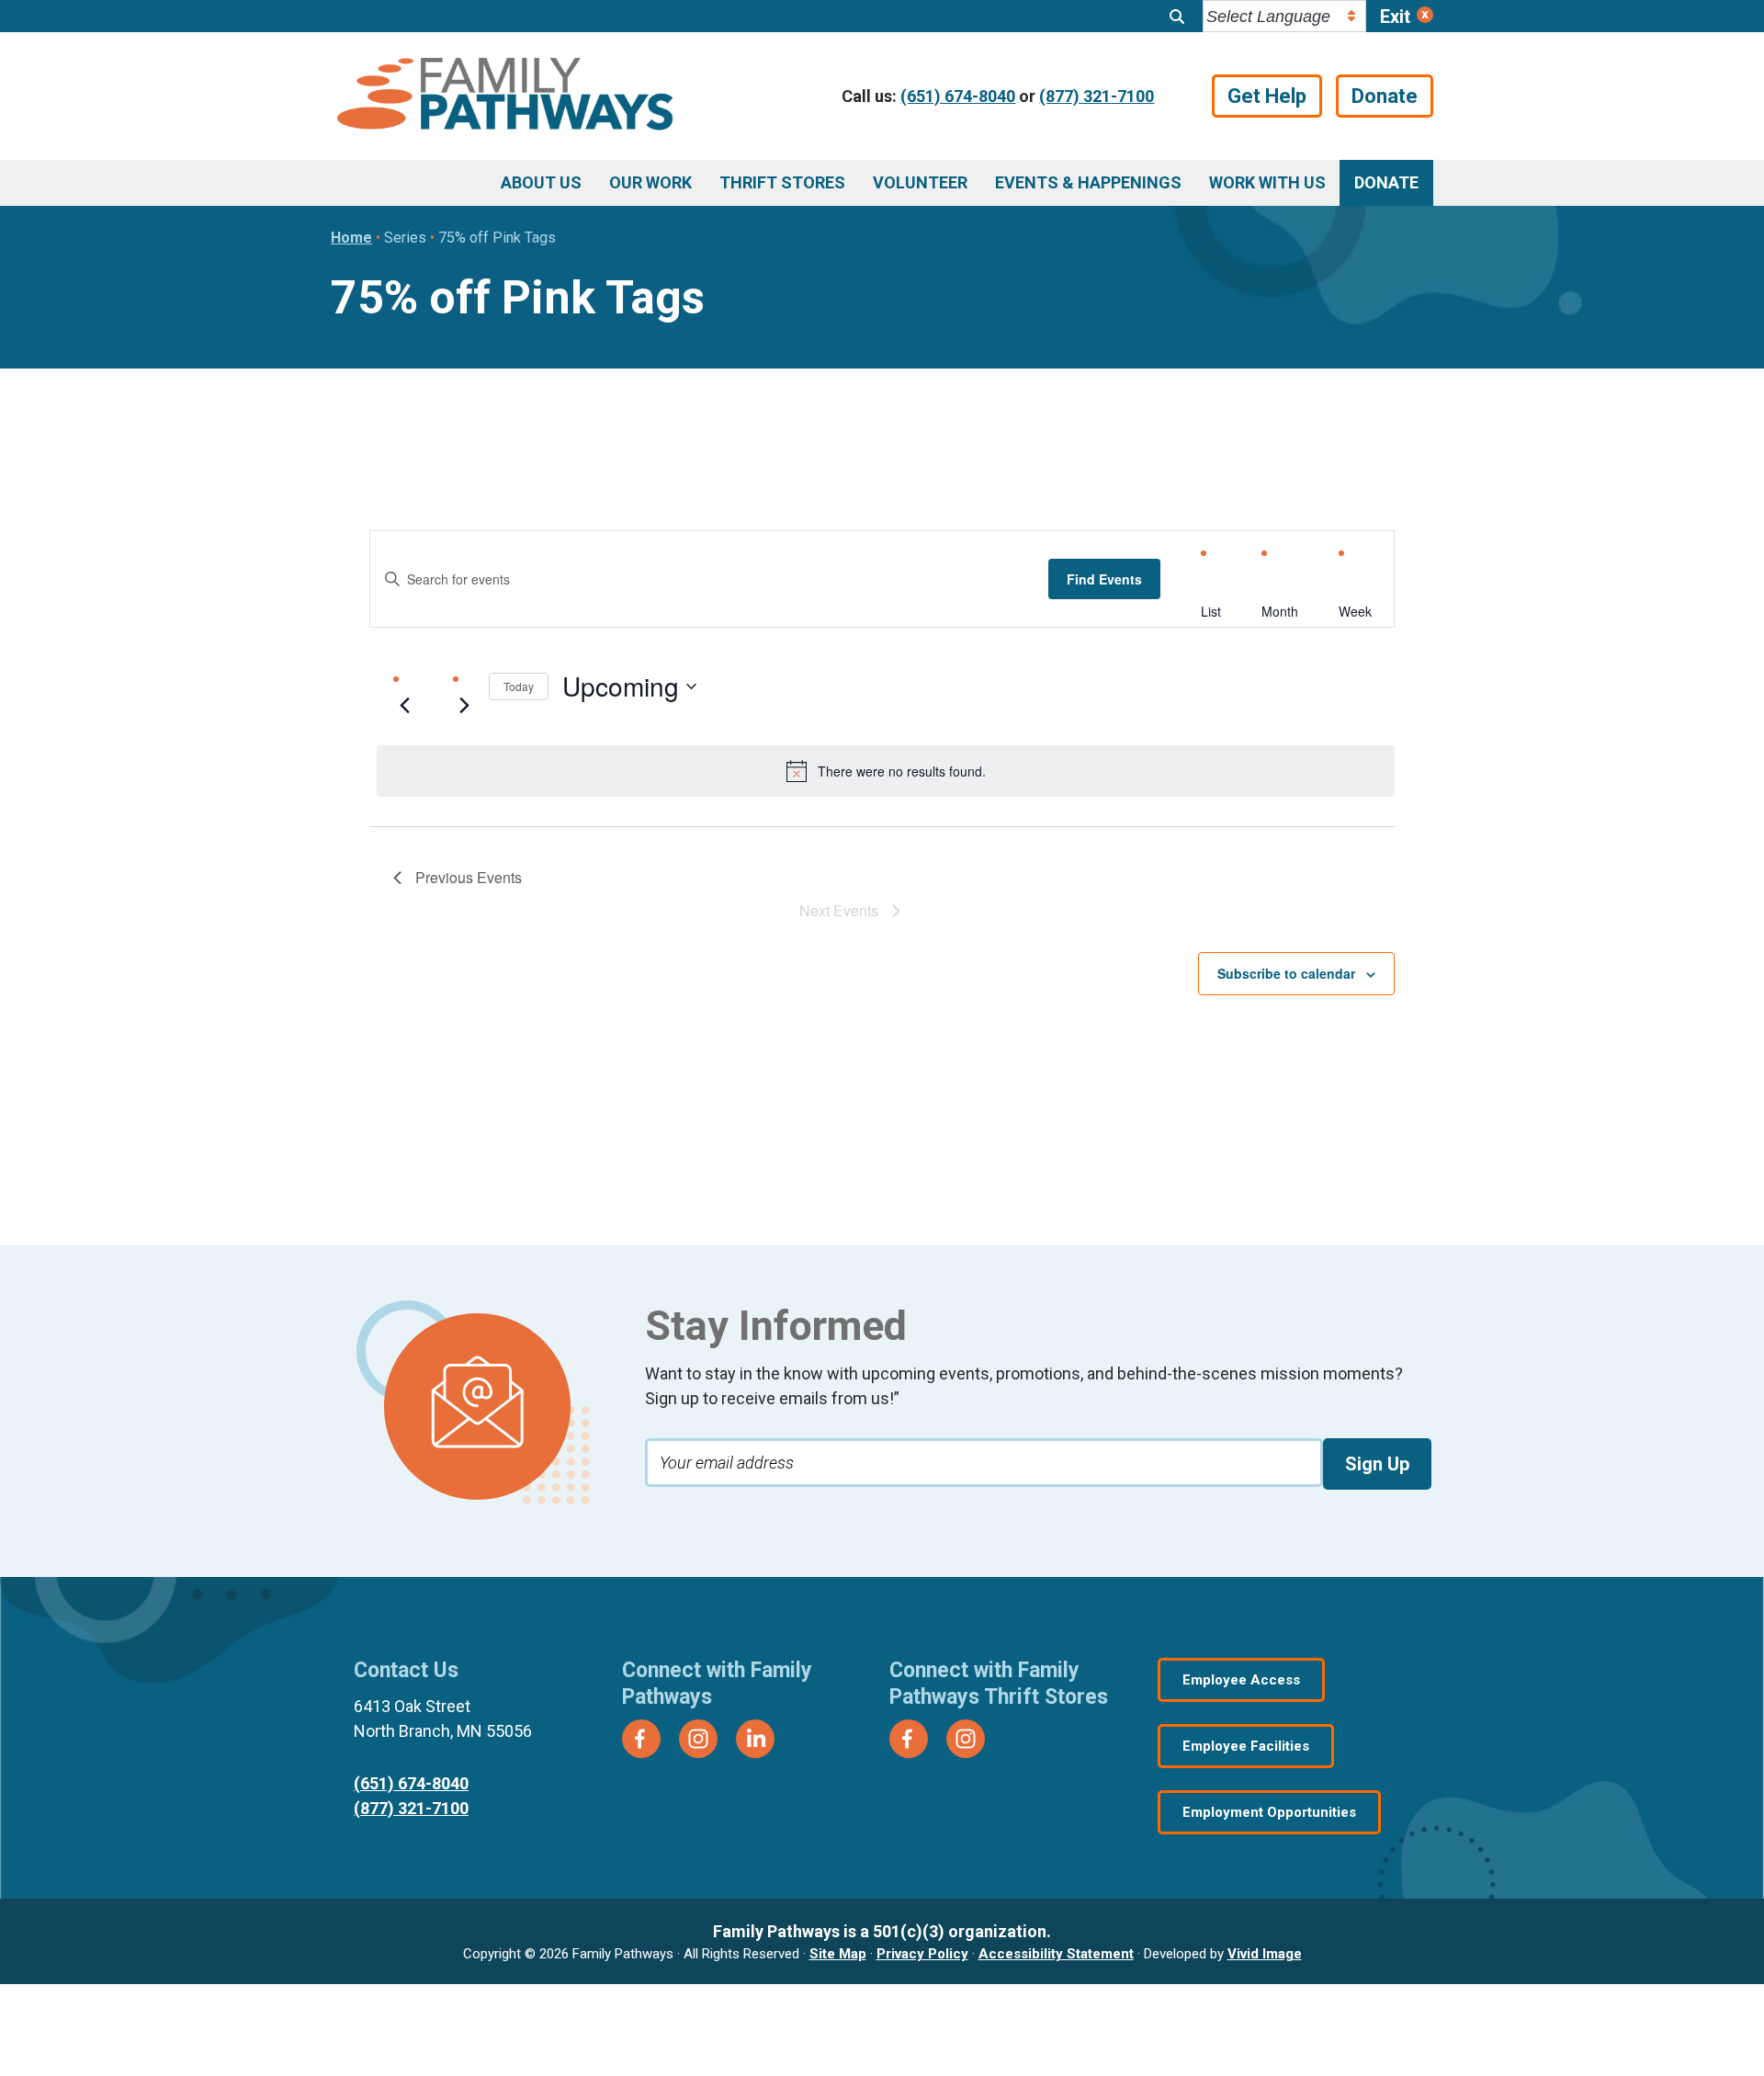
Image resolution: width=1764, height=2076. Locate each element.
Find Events (1104, 579)
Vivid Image (1265, 1954)
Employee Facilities (1246, 1746)
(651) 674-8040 (958, 96)
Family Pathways (505, 96)
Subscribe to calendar (1286, 973)
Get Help (1267, 96)
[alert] (886, 771)
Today (519, 686)
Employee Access (1241, 1680)
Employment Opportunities (1269, 1812)
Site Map (838, 1954)
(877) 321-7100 (1097, 96)
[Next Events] (464, 705)
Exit (1395, 17)
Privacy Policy (922, 1954)
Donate (1385, 96)
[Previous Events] (404, 705)
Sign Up (1377, 1464)
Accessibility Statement (1056, 1954)
